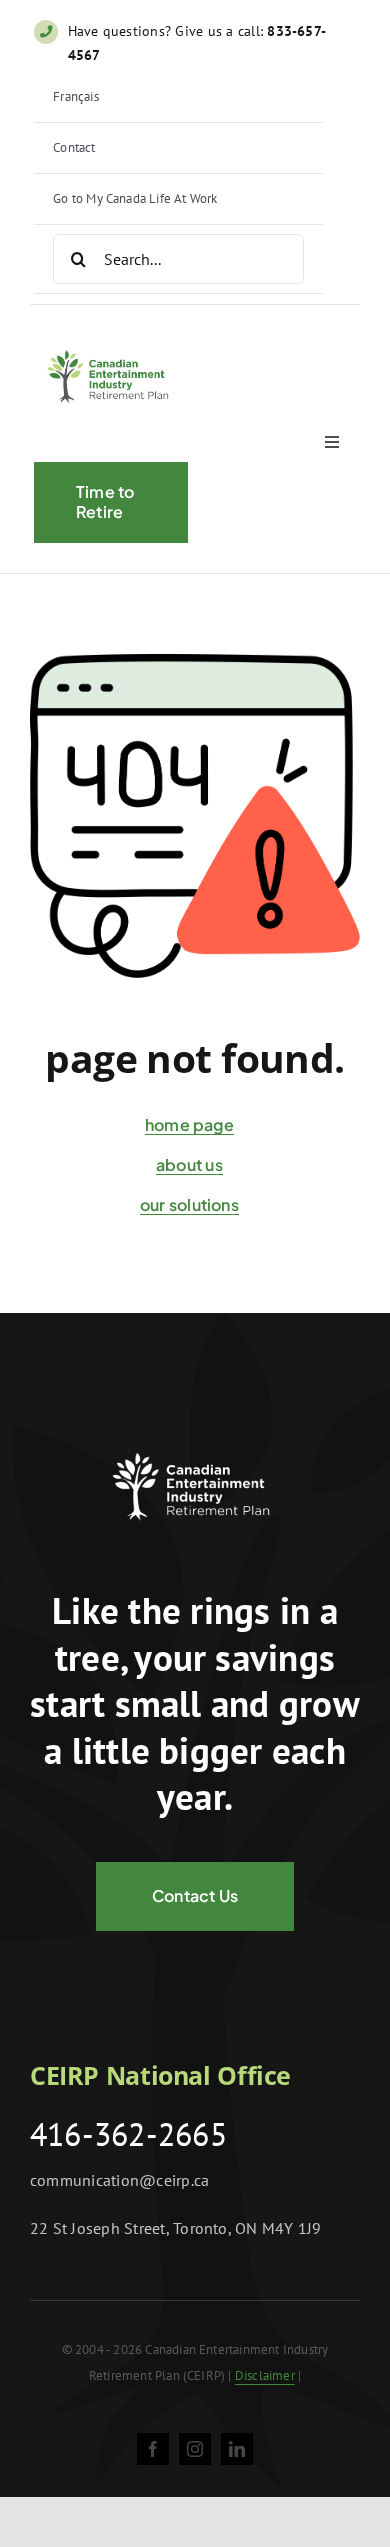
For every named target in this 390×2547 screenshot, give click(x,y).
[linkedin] (237, 2449)
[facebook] (153, 2449)
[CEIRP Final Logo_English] (111, 343)
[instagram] (195, 2449)
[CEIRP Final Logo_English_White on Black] (195, 1441)
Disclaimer (265, 2375)
